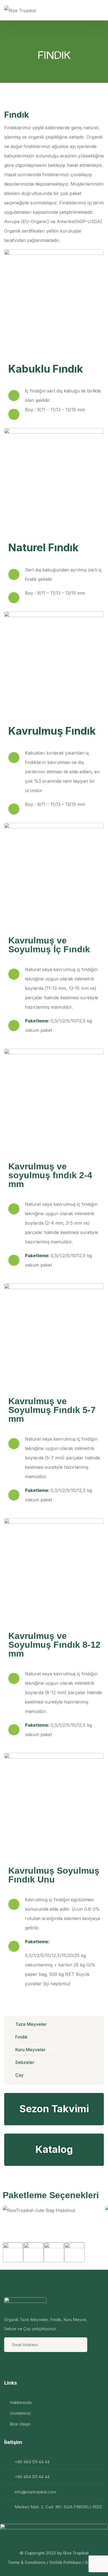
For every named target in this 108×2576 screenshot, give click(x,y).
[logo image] (20, 10)
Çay (19, 2075)
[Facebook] (9, 2364)
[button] (54, 2220)
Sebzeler (25, 2062)
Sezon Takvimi (54, 2109)
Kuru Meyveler (30, 2050)
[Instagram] (24, 2364)
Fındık (21, 2037)
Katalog (54, 2149)
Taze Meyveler (31, 2024)
